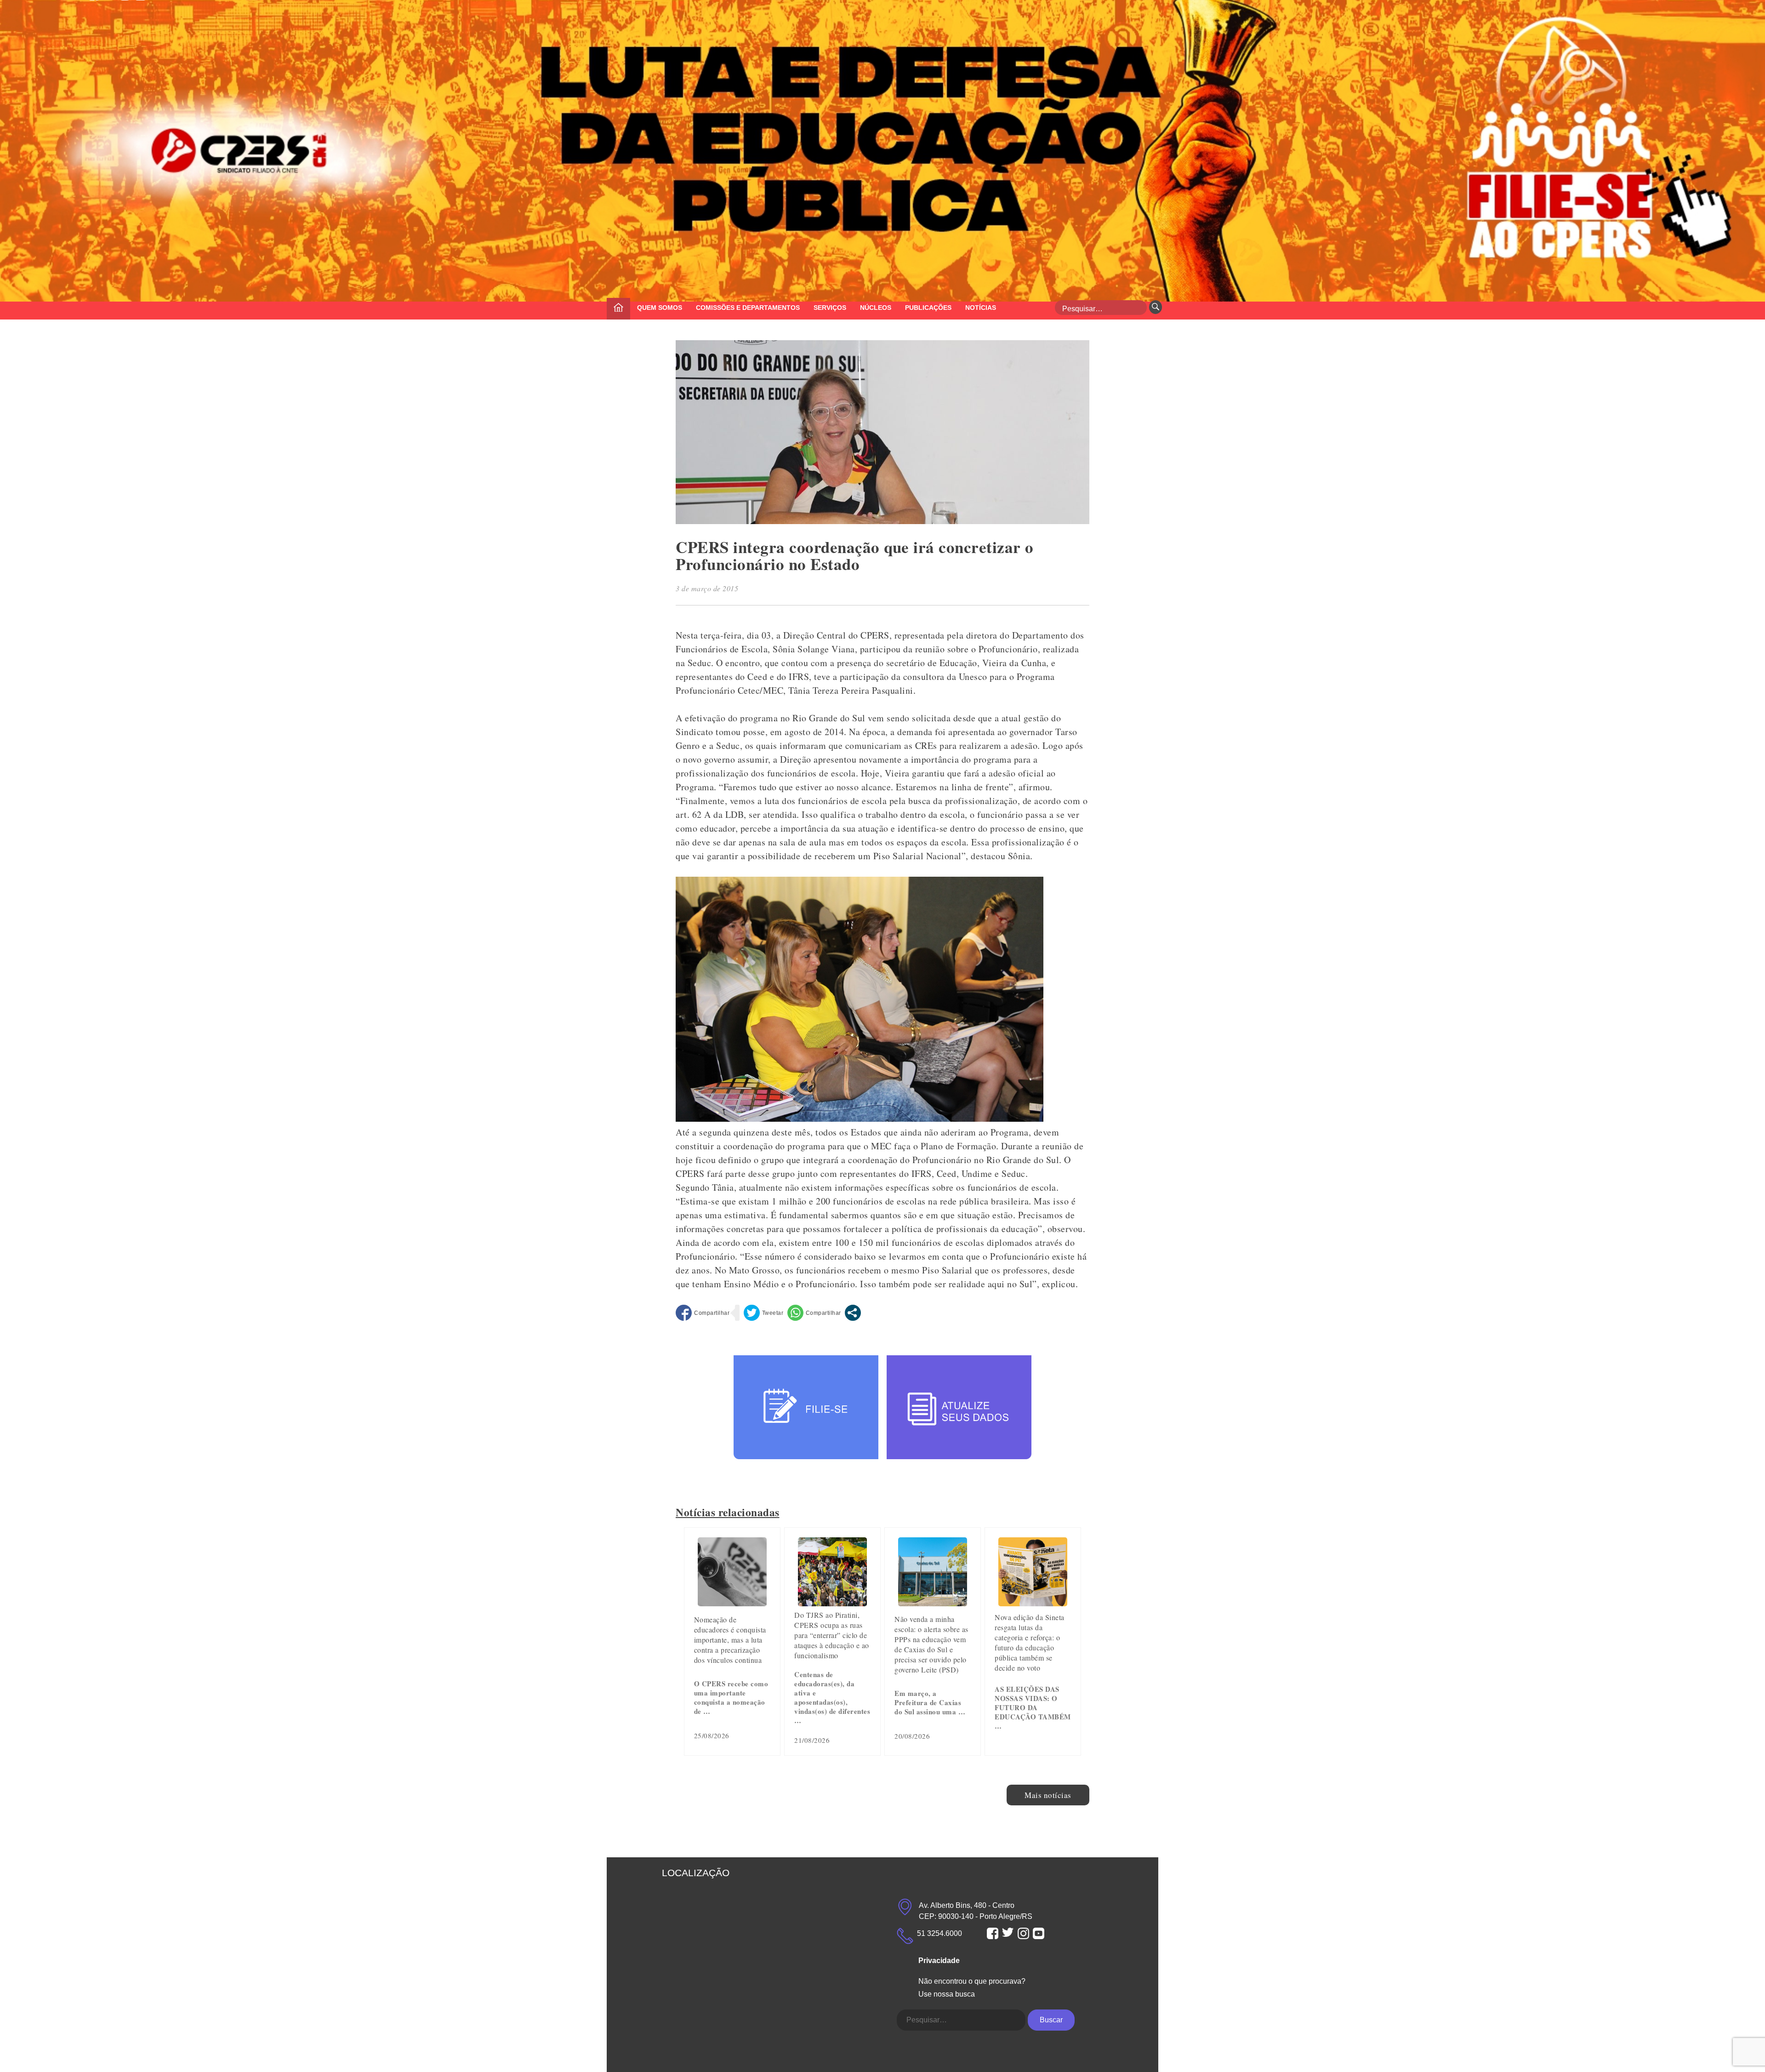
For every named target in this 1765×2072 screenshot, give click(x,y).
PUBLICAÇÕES (928, 308)
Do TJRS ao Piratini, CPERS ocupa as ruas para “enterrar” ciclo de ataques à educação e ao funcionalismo (832, 1635)
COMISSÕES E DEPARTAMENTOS (748, 308)
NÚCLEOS (876, 308)
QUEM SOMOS (660, 308)
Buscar (1051, 2020)
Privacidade (939, 1961)
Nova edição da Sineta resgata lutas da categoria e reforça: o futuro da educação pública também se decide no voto (1030, 1642)
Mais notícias (1048, 1795)
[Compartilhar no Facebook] (703, 1313)
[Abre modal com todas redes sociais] (853, 1313)
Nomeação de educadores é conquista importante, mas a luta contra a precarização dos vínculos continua (730, 1640)
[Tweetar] (764, 1313)
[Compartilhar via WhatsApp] (814, 1313)
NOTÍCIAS (981, 308)
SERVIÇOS (830, 308)
